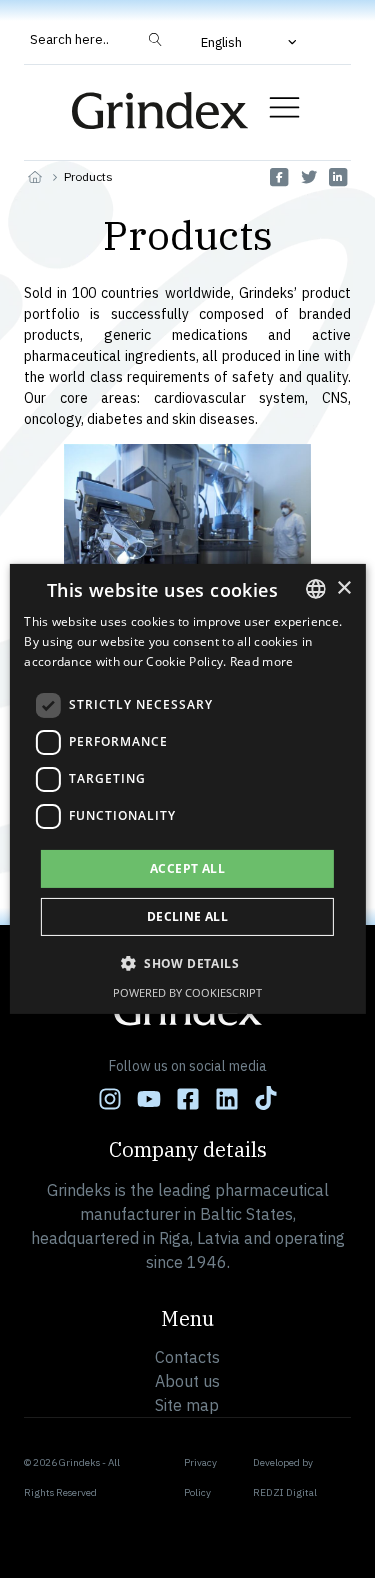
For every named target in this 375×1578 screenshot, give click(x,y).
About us (187, 1381)
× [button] (343, 587)
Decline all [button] (187, 916)
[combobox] (316, 589)
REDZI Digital (285, 1492)
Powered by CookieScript (187, 992)
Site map (187, 1405)
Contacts (187, 1357)
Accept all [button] (187, 868)
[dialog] (187, 789)
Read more (262, 661)
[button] (251, 42)
